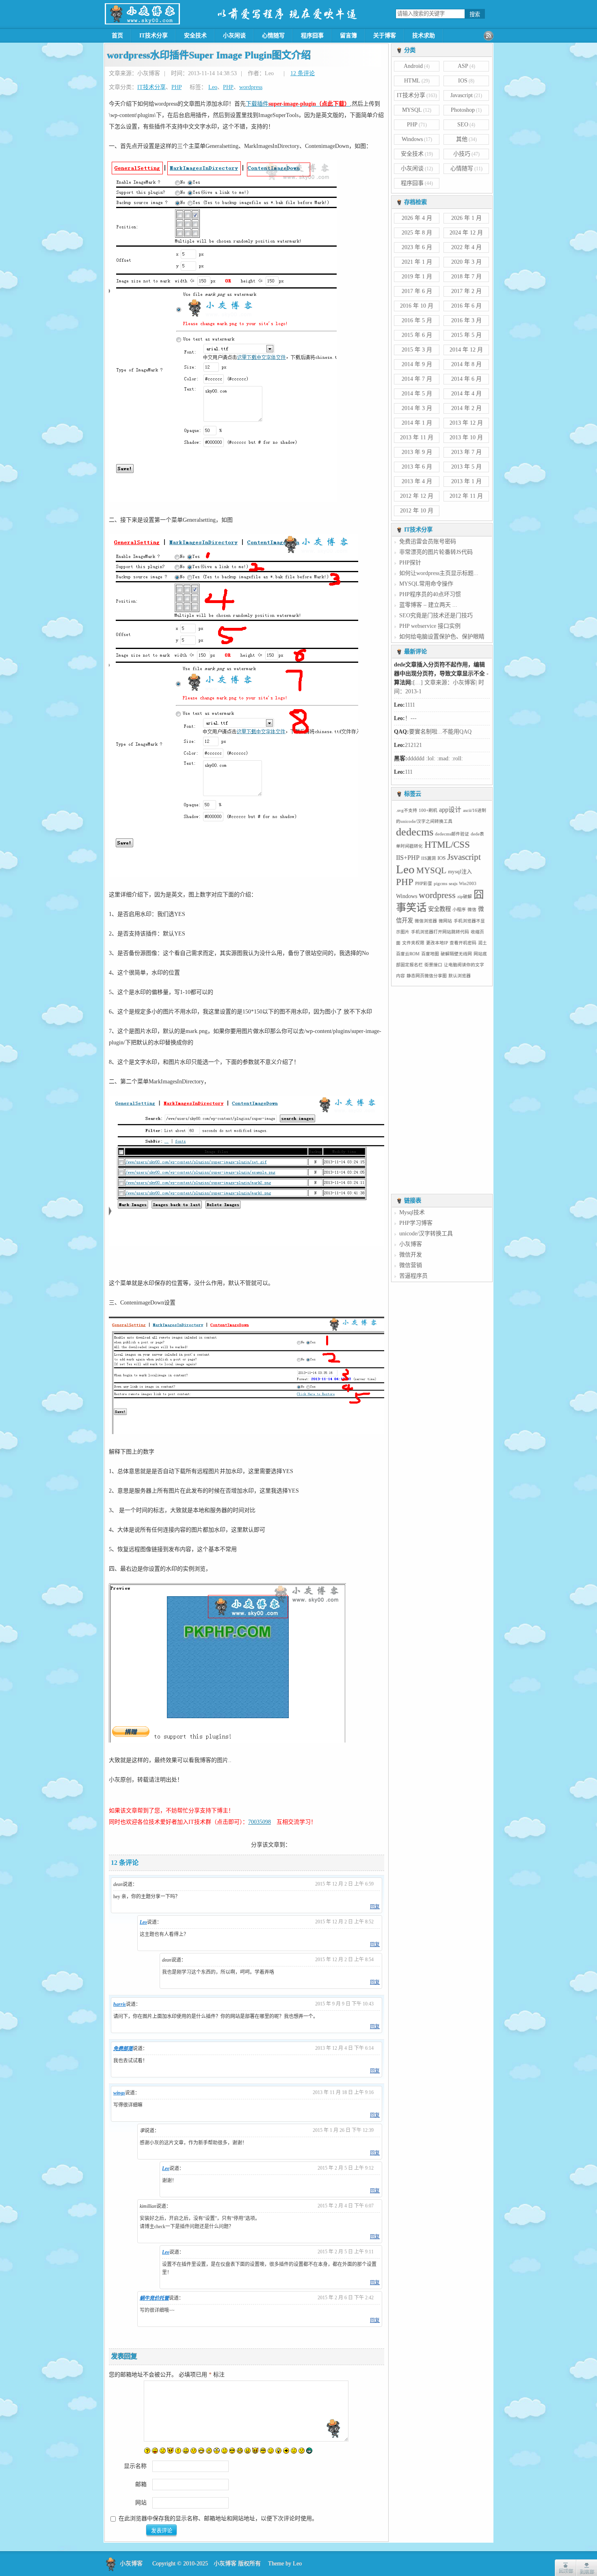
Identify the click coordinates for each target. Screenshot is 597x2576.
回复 (375, 1907)
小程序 (459, 910)
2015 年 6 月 (417, 335)
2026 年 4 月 (417, 218)
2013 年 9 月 (417, 452)
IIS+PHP (408, 858)
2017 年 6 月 (417, 291)
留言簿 (348, 36)
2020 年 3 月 (466, 262)
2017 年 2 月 (466, 291)
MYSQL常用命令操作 (426, 584)
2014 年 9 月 (417, 364)
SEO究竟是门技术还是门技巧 (436, 615)
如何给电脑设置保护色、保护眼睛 (442, 637)
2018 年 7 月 (466, 277)
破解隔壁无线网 (456, 954)
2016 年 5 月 (417, 320)
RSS (489, 36)
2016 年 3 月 (466, 320)
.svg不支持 (407, 811)
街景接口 (433, 965)
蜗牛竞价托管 (154, 2298)
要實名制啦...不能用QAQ (440, 772)
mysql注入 (460, 872)
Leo (213, 87)
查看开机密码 (463, 943)
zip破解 (465, 897)
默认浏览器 (460, 976)
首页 (117, 36)
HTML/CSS (447, 845)
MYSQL (412, 110)
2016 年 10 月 (417, 306)
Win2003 (468, 884)
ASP (463, 66)
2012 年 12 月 (417, 496)
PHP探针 (410, 563)
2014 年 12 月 (466, 350)
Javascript (462, 95)
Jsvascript (464, 857)
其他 (462, 139)
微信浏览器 (426, 921)
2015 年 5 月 (466, 335)
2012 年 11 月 (466, 496)
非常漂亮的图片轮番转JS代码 (436, 552)
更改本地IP (437, 943)
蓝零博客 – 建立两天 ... (428, 605)
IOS (463, 81)
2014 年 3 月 (417, 408)
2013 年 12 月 (466, 423)
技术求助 (424, 36)
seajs (453, 884)
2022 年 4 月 (466, 247)
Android (413, 66)
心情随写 (273, 36)
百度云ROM (408, 954)
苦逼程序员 (413, 1276)
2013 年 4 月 (417, 481)
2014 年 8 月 (466, 364)
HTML (412, 81)
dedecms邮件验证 (452, 834)
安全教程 (439, 909)
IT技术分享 (154, 36)
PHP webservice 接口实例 (430, 626)
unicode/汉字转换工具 (426, 1234)
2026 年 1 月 (466, 218)
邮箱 (141, 2484)
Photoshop (463, 110)
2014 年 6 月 (466, 379)
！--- (411, 758)
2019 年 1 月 (417, 277)
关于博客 (385, 36)
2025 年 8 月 (417, 233)
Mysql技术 (412, 1212)
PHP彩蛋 (424, 884)
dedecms (415, 832)
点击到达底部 (586, 2568)
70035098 (260, 1822)
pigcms (440, 884)
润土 (482, 943)
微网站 (445, 921)
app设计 (450, 810)
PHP (176, 87)
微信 (472, 910)
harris (120, 2004)
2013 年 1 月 (466, 481)
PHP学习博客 (416, 1223)
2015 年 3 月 (417, 350)
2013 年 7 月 (466, 452)
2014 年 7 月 (417, 379)
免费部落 (123, 2049)
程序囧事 (312, 36)
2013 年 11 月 (417, 437)
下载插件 (298, 104)
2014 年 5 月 (417, 394)
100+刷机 (428, 811)
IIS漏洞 (428, 858)
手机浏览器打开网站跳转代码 (440, 932)
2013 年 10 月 (466, 437)
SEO (463, 125)
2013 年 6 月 (417, 467)
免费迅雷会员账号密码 (428, 541)
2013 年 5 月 (466, 467)
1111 (410, 745)
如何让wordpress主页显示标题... (439, 573)
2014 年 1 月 (417, 423)
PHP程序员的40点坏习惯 (430, 594)
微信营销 (411, 1265)
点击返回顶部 (565, 2568)
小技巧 (462, 154)
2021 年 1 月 (417, 262)
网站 (141, 2503)
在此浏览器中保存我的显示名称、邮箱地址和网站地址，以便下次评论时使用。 (218, 2518)
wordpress (251, 87)
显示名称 (135, 2466)
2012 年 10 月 (417, 511)
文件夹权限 (413, 943)
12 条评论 (303, 73)
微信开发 (411, 1255)
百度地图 (430, 954)
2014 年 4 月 (466, 394)
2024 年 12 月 (466, 233)
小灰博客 (411, 1244)
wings (119, 2093)
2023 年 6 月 (417, 247)
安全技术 (195, 36)
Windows (412, 139)
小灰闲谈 (234, 36)
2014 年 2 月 (466, 408)
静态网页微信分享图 (427, 976)
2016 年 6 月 (466, 306)
